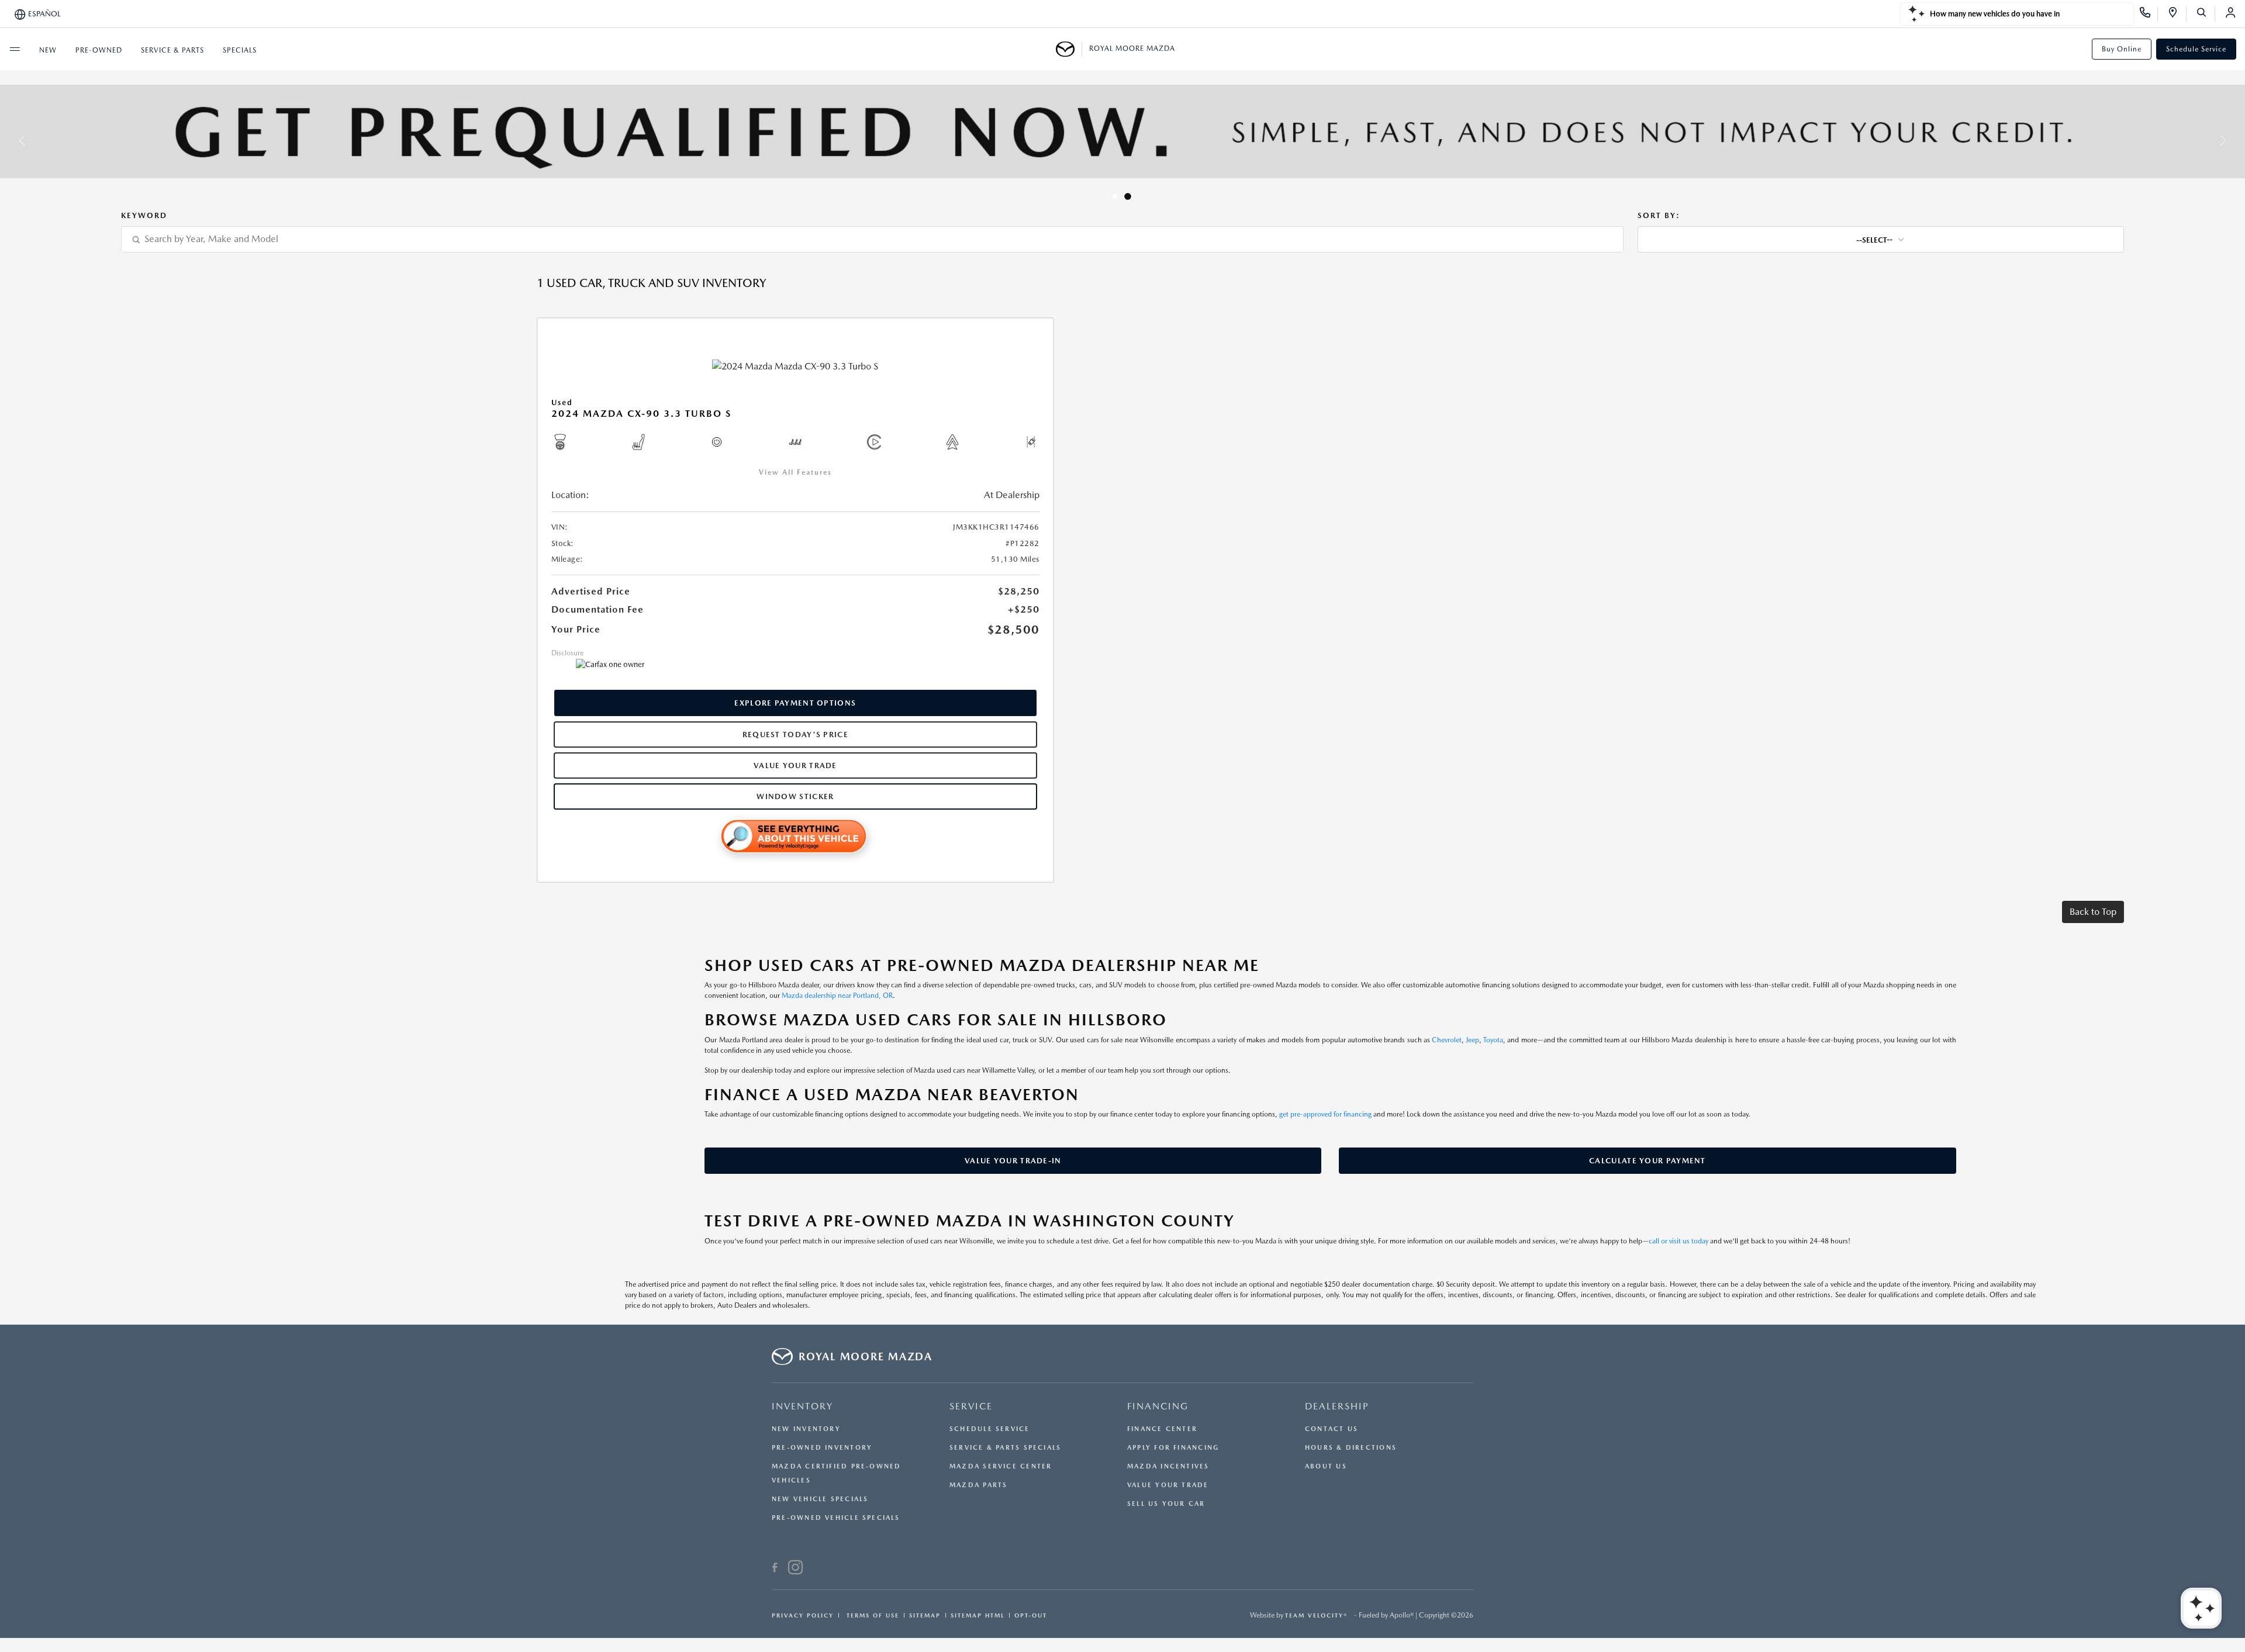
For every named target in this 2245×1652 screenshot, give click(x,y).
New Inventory (806, 1429)
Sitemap (925, 1615)
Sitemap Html (978, 1615)
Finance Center (1162, 1429)
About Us (1326, 1466)
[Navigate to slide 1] (1115, 196)
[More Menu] (15, 49)
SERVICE (971, 1406)
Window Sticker (795, 796)
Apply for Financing (1173, 1448)
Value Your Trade (795, 765)
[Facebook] (775, 1569)
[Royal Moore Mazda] (1069, 49)
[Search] (2206, 14)
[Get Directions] (2177, 14)
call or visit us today (1678, 1241)
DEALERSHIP (1337, 1406)
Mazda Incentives (1168, 1466)
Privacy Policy (803, 1615)
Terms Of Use (871, 1615)
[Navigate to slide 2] (1128, 196)
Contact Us (1332, 1429)
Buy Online (2122, 49)
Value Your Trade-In (1013, 1161)
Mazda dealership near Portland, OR (837, 996)
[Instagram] (795, 1569)
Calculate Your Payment (1648, 1161)
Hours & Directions (1351, 1448)
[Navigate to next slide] (2236, 140)
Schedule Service (2196, 49)
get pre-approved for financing (1325, 1114)
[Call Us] (2149, 14)
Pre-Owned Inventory (822, 1448)
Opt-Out (1031, 1615)
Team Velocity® (1316, 1615)
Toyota (1493, 1040)
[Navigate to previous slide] (9, 140)
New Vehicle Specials (820, 1499)
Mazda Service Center (1001, 1466)
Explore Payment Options (795, 703)
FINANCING (1158, 1406)
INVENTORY (802, 1406)
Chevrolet (1447, 1040)
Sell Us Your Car (1166, 1504)
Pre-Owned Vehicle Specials (836, 1518)
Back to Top (2093, 912)
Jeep (1473, 1040)
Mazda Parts (978, 1485)
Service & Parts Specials (1005, 1448)
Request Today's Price (795, 735)
